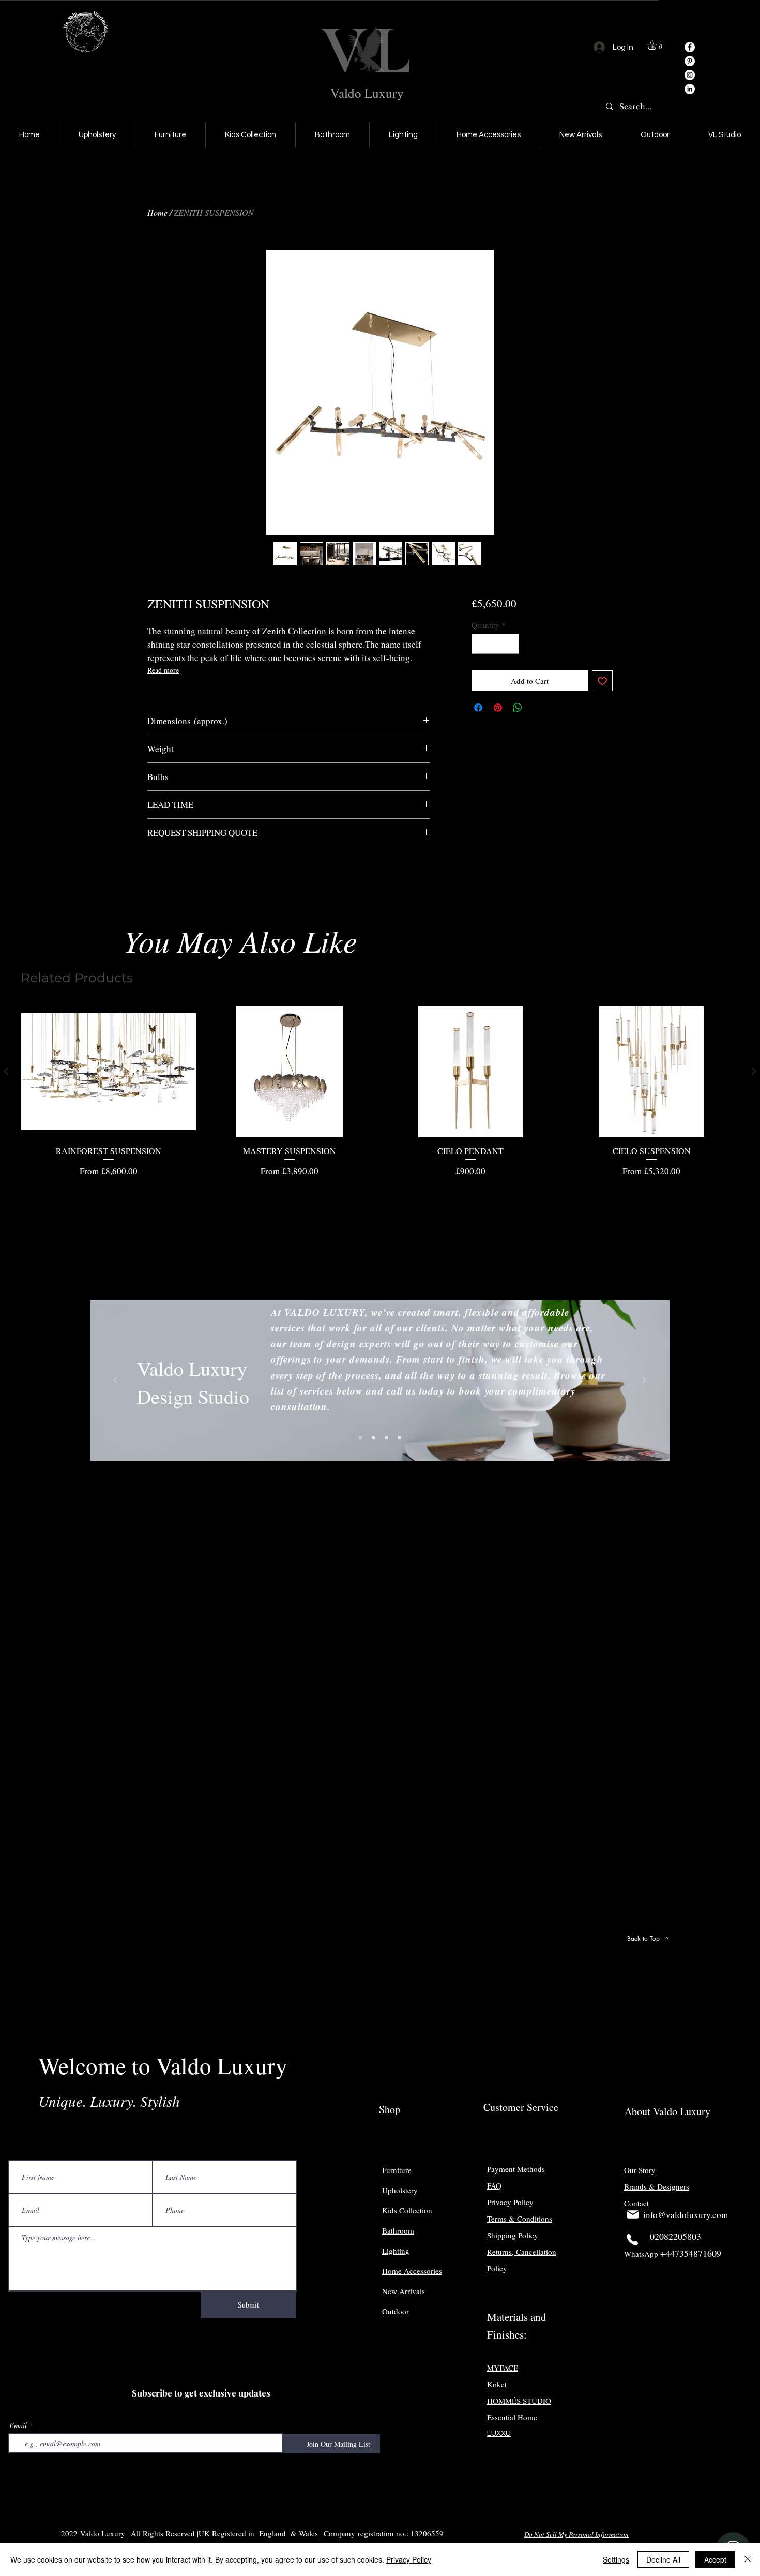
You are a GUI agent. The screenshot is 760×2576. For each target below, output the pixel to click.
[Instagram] (690, 75)
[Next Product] (754, 1071)
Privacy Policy (409, 2559)
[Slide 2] (373, 1437)
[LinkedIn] (690, 89)
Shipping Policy (513, 2235)
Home (157, 212)
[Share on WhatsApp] (518, 708)
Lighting (396, 2251)
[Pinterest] (690, 61)
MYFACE (503, 2368)
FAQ (494, 2185)
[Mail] (633, 2214)
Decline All (663, 2559)
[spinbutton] (495, 644)
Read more (163, 670)
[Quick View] (109, 1072)
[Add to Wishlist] (603, 681)
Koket (497, 2384)
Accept (715, 2559)
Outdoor (396, 2311)
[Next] (644, 1381)
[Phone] (632, 2240)
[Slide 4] (399, 1437)
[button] (657, 45)
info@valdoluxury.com (686, 2215)
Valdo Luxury (367, 93)
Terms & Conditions (520, 2219)
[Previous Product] (6, 1071)
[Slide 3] (386, 1437)
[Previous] (115, 1381)
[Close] (748, 2559)
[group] (380, 1092)
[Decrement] (480, 644)
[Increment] (511, 644)
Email (18, 2425)
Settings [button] (616, 2559)
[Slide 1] (360, 1437)
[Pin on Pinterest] (498, 708)
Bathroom (398, 2230)
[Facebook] (690, 47)
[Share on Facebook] (478, 708)
